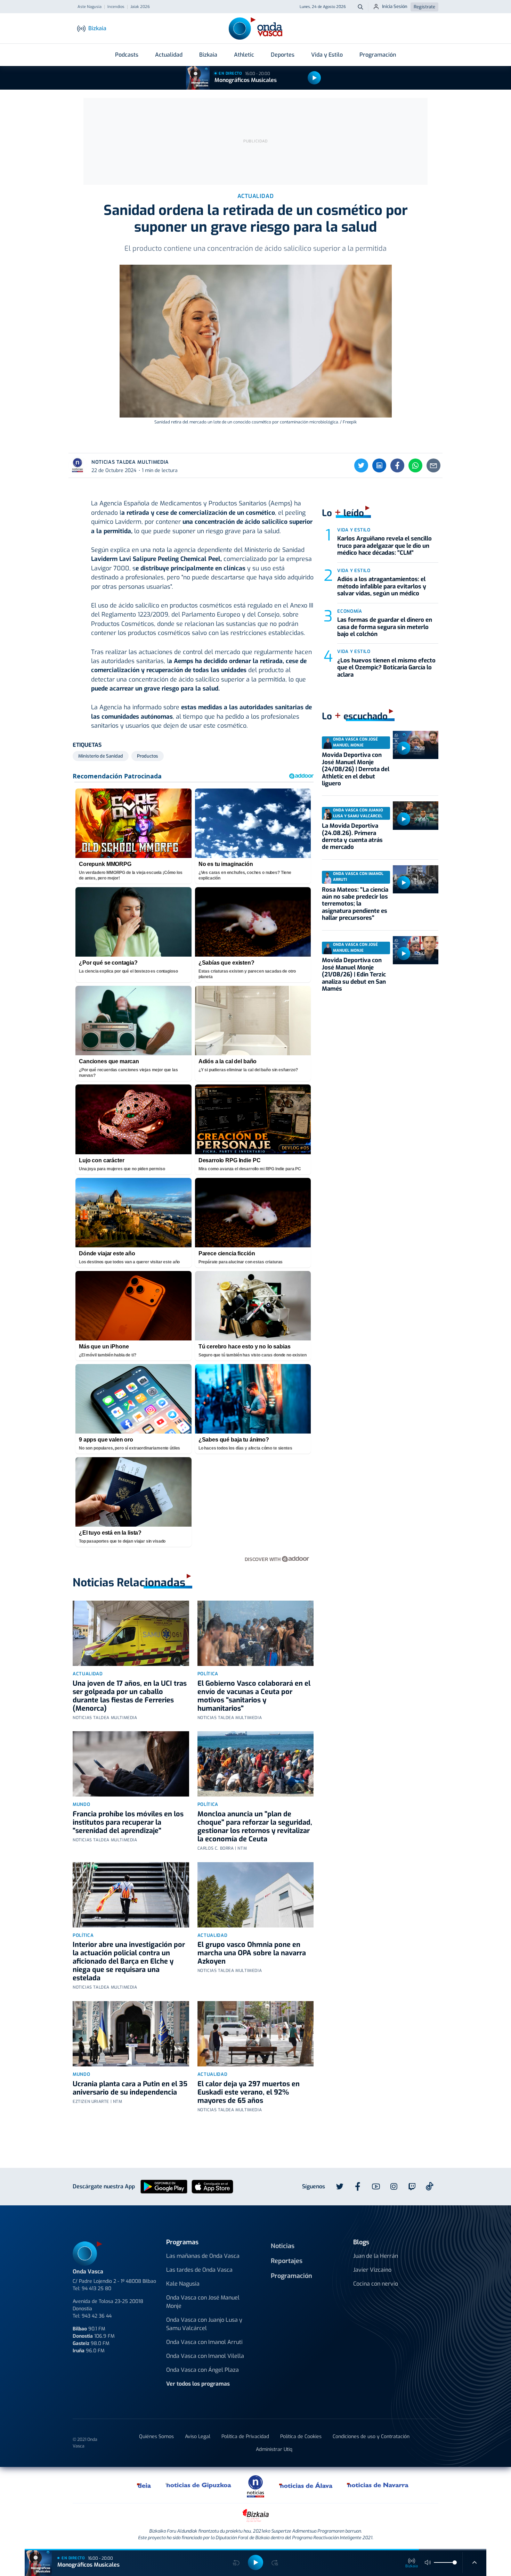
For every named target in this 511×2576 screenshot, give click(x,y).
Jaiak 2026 (140, 7)
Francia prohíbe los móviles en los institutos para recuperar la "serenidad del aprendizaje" (128, 1822)
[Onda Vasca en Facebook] (358, 2187)
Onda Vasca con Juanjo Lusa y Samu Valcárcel (204, 2324)
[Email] (433, 465)
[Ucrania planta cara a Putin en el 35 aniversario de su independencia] (131, 2034)
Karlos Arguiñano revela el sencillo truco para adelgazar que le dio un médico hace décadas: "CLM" (384, 546)
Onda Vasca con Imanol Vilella (205, 2356)
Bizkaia (208, 55)
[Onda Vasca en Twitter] (340, 2187)
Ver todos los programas (198, 2384)
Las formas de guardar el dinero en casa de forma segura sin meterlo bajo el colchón (385, 627)
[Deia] (144, 2485)
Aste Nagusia (90, 7)
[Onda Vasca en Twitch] (412, 2187)
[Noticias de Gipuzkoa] (199, 2485)
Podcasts (127, 55)
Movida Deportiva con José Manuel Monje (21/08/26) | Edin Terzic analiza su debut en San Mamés (354, 975)
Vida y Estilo (327, 55)
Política (208, 1674)
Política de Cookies (301, 2437)
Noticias (283, 2246)
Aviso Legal (198, 2437)
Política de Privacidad (245, 2437)
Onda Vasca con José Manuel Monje (203, 2302)
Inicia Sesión (395, 6)
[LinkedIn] (379, 465)
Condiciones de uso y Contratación (371, 2437)
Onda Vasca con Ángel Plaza (202, 2370)
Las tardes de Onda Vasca (199, 2270)
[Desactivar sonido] (428, 2562)
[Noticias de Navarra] (378, 2485)
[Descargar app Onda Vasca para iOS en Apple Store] (212, 2186)
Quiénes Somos (156, 2437)
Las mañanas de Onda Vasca (203, 2256)
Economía (350, 611)
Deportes (283, 55)
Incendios (116, 7)
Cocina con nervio (376, 2284)
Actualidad (169, 55)
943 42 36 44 (97, 2316)
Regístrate (424, 7)
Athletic (244, 55)
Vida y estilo (354, 530)
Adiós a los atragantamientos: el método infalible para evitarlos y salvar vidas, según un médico (382, 586)
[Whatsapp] (415, 465)
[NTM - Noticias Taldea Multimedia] (255, 2486)
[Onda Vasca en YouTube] (376, 2187)
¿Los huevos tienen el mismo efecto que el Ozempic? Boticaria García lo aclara (386, 668)
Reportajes (287, 2261)
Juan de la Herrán (376, 2256)
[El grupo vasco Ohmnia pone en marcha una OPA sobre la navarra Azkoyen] (256, 1895)
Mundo (81, 1804)
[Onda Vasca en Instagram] (394, 2187)
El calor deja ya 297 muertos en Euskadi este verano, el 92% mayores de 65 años (249, 2092)
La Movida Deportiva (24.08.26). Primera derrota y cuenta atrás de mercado (352, 836)
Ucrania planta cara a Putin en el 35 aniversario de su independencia (130, 2088)
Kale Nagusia (183, 2284)
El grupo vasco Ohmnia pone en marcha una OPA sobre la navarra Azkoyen (252, 1953)
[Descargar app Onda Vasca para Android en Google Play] (164, 2186)
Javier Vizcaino (372, 2270)
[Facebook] (397, 465)
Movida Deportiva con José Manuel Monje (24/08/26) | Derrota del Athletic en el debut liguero (356, 769)
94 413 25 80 (96, 2289)
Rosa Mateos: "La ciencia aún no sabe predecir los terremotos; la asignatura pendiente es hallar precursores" (355, 904)
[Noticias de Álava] (306, 2485)
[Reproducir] (314, 78)
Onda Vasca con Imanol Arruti (204, 2342)
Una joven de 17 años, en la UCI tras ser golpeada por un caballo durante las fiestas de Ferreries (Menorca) (130, 1696)
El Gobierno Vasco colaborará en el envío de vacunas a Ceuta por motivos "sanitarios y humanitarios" (254, 1696)
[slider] (455, 2562)
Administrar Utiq (274, 2449)
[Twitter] (361, 465)
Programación (378, 55)
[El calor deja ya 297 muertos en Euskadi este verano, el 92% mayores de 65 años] (256, 2034)
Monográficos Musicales (246, 80)
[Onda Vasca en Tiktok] (430, 2186)
